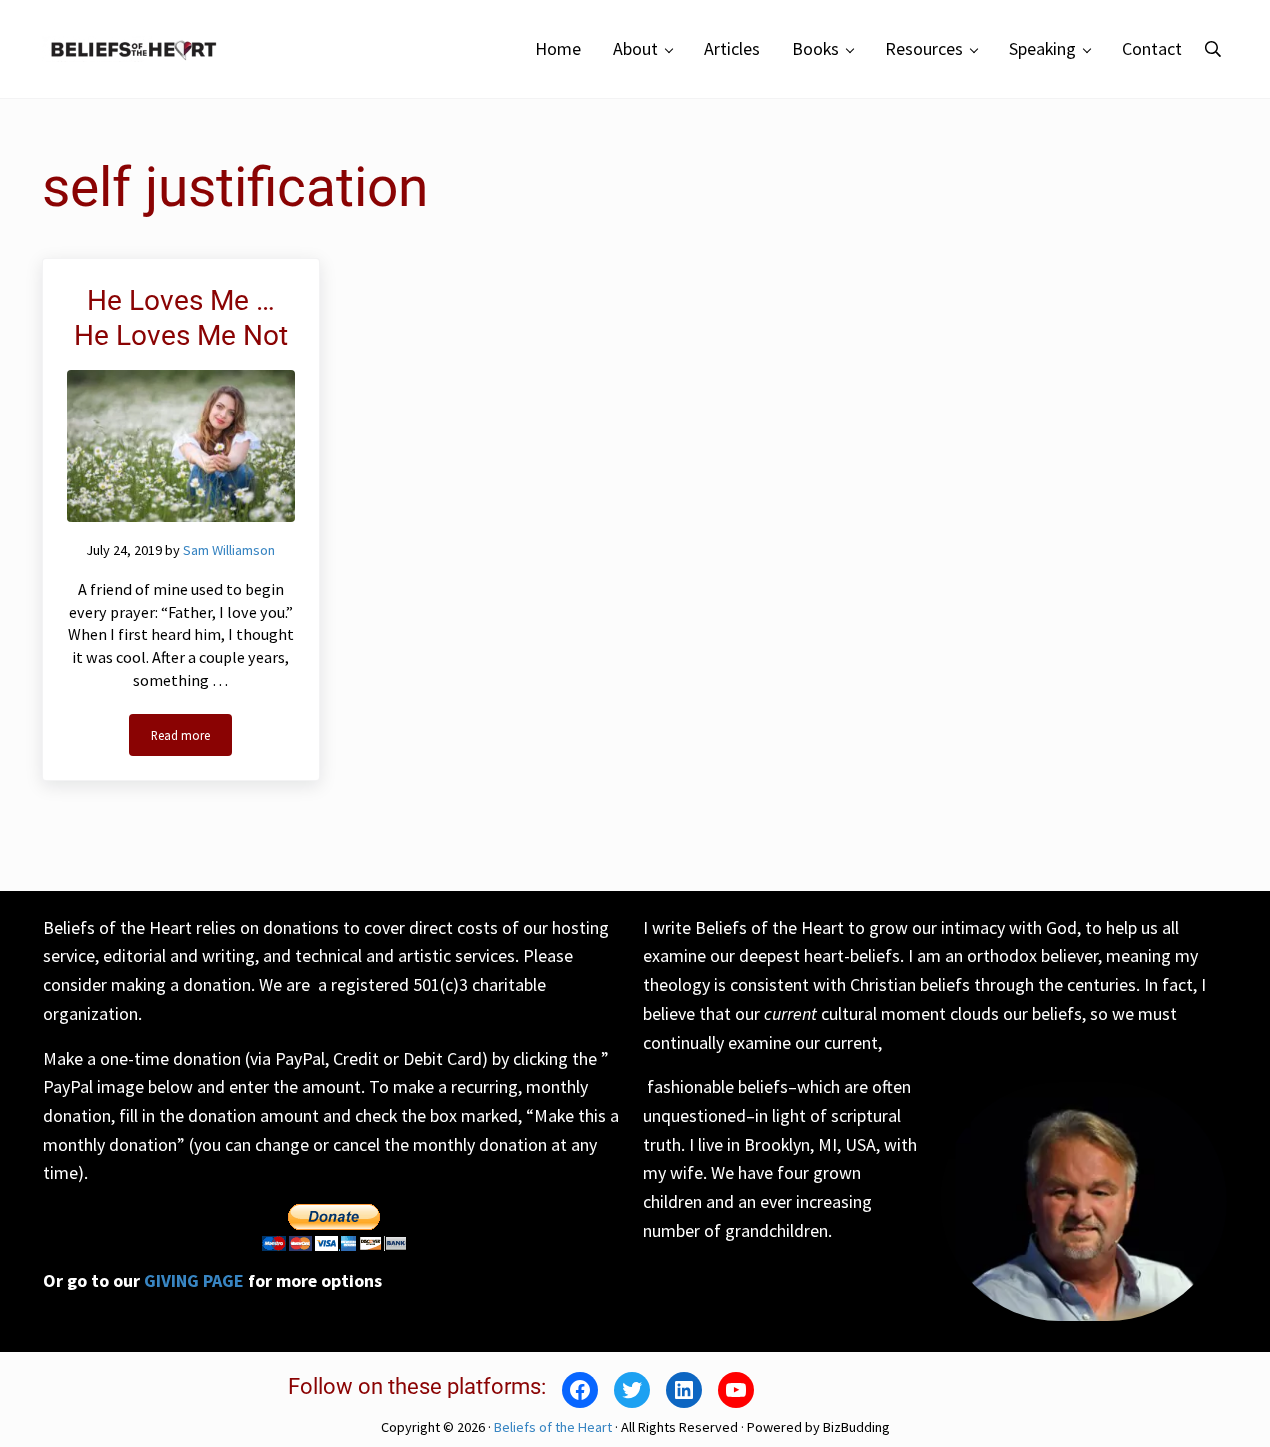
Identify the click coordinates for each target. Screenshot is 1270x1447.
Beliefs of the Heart (553, 1427)
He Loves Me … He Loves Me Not (181, 318)
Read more (191, 738)
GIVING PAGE (194, 1280)
